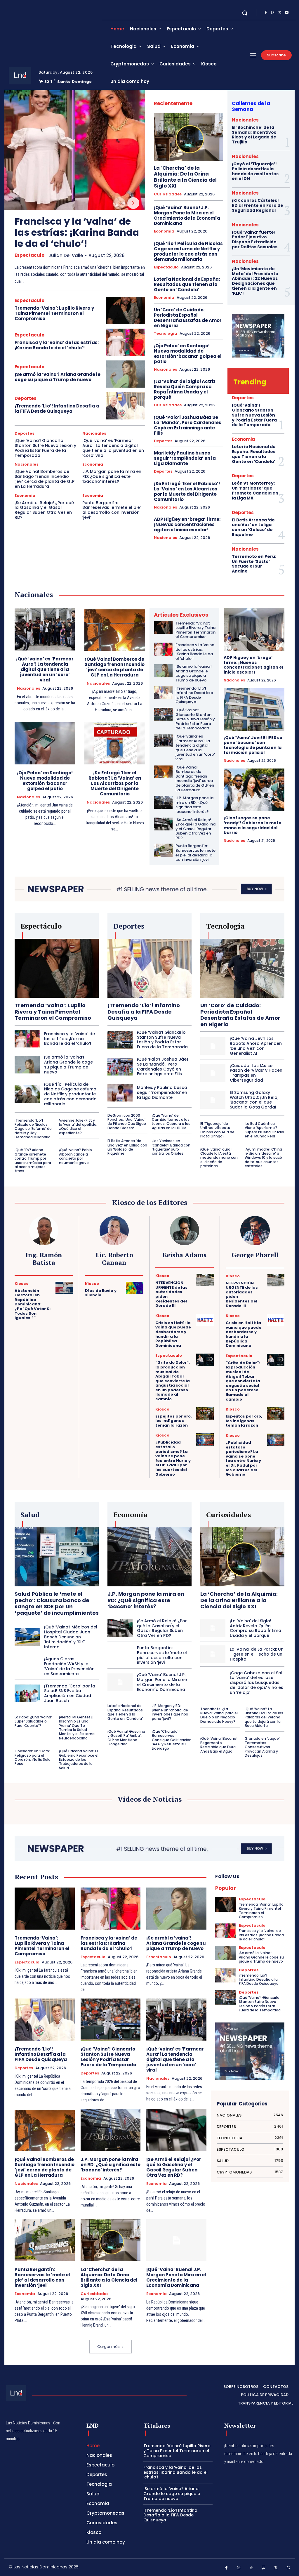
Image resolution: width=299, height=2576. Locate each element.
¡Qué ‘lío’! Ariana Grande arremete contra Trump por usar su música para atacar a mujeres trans (33, 1160)
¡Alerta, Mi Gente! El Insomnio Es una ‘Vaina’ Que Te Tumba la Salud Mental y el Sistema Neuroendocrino (77, 1728)
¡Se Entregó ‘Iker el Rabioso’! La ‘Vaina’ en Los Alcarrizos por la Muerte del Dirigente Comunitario (187, 491)
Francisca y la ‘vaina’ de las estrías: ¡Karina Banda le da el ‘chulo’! (77, 233)
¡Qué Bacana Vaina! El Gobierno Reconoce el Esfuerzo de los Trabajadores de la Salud (79, 1759)
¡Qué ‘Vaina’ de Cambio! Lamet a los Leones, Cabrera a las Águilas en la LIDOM (171, 1122)
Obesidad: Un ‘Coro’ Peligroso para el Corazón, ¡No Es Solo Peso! (33, 1757)
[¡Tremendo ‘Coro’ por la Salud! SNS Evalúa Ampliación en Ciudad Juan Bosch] (27, 1693)
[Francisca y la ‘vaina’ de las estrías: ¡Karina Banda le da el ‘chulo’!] (75, 150)
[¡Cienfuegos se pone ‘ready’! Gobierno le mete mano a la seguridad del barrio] (254, 790)
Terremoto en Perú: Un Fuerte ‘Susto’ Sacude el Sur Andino (254, 564)
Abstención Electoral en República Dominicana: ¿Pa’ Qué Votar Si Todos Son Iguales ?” (33, 1304)
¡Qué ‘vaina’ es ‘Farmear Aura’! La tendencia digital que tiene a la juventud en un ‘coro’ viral (113, 448)
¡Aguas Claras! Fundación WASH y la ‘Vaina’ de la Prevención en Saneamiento (69, 1666)
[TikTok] (251, 2568)
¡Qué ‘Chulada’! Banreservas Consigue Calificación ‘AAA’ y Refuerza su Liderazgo (172, 1740)
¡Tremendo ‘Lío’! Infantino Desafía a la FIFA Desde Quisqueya (57, 408)
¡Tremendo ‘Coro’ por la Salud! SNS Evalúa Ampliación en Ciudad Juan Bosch (70, 1693)
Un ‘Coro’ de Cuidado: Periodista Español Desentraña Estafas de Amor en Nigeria (188, 318)
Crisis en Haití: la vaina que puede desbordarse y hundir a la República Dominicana (173, 1334)
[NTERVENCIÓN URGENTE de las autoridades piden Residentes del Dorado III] (205, 1280)
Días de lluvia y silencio (101, 1293)
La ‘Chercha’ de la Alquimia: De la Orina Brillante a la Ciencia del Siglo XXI (185, 177)
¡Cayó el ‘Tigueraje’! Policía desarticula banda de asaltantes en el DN (255, 171)
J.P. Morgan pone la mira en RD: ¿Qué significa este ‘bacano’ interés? (112, 476)
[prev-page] (119, 203)
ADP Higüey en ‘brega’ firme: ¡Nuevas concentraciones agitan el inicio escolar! (187, 524)
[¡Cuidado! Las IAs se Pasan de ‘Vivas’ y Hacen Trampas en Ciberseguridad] (213, 1073)
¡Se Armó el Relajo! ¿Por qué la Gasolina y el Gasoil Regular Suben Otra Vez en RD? (44, 510)
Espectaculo (29, 255)
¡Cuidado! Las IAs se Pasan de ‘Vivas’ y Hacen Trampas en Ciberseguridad (256, 1073)
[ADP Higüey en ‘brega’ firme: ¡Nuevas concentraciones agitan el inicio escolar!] (254, 629)
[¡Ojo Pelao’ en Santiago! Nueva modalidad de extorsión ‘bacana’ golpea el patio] (45, 743)
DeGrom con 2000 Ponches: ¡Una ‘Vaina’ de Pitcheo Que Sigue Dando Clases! (127, 1122)
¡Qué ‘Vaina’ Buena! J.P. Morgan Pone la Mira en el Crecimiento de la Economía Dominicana (187, 215)
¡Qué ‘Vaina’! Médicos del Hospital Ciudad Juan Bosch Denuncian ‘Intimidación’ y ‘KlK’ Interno (71, 1637)
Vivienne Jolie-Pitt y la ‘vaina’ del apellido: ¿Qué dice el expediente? (78, 1127)
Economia (93, 464)
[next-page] (133, 203)
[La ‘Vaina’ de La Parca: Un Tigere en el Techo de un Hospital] (213, 1654)
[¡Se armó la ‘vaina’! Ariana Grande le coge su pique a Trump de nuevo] (126, 374)
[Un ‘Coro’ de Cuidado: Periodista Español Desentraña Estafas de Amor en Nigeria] (242, 968)
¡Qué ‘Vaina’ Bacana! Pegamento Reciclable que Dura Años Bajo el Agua (219, 1745)
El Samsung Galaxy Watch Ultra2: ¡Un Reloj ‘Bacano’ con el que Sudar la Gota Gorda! (254, 1100)
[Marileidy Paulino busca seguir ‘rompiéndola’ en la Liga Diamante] (120, 1092)
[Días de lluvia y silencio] (135, 1288)
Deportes (26, 398)
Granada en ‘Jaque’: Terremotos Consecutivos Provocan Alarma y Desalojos (263, 1747)
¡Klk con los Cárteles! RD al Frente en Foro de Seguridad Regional (258, 205)
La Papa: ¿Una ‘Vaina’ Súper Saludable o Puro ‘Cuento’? (33, 1721)
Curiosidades (168, 194)
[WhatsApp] (289, 2568)
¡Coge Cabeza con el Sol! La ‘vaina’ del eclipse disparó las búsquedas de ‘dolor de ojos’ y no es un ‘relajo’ (257, 1683)
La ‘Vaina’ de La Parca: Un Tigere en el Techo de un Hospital (257, 1654)
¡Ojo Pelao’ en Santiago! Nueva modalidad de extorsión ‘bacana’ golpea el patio (188, 354)
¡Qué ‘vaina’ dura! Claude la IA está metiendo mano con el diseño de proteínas (219, 1158)
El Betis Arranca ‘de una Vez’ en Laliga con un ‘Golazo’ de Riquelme (253, 527)
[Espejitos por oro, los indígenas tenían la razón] (205, 1413)
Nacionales (94, 433)
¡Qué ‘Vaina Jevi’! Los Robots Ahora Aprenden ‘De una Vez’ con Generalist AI (256, 1046)
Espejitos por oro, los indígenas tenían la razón (174, 1421)
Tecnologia (166, 334)
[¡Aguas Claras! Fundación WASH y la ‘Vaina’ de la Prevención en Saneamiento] (27, 1666)
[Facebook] (266, 13)
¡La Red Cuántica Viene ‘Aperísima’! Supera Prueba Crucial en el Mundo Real (264, 1130)
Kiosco (22, 1284)
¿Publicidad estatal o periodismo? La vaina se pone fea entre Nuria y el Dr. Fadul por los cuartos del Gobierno (173, 1458)
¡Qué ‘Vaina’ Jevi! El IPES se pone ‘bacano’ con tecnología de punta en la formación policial (253, 745)
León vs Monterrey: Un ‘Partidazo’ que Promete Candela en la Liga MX (255, 490)
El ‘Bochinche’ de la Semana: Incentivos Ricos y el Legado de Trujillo (254, 135)
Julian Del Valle (66, 255)
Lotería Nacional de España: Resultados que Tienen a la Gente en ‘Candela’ (187, 284)
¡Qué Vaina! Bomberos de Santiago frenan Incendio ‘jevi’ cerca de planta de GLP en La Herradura (45, 479)
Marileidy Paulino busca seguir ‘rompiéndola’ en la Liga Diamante (185, 458)
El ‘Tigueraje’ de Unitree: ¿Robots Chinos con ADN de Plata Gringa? (217, 1130)
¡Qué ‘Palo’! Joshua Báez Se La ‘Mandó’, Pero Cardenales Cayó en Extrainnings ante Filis (188, 425)
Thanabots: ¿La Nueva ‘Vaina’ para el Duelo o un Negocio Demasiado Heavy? (219, 1715)
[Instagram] (273, 13)
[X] (280, 13)
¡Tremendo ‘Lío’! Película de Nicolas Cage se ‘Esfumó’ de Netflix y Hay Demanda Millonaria (33, 1129)
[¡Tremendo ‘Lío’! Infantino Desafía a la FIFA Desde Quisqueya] (126, 406)
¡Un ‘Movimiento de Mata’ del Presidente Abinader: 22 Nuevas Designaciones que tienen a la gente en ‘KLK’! (255, 281)
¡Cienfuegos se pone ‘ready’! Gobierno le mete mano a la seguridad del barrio (253, 825)
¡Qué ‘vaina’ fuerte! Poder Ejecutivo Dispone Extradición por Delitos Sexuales (255, 240)
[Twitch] (264, 2568)
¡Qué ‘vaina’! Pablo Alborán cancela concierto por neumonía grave (75, 1156)
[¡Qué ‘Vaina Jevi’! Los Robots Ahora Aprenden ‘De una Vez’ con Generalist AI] (213, 1046)
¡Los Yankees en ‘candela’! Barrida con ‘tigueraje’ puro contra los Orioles (171, 1147)
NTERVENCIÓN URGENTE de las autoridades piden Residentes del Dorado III (171, 1294)
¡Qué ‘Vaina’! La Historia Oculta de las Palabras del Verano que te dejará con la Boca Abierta (264, 1717)
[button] (245, 13)
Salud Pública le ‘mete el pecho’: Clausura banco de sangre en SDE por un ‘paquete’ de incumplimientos (57, 1603)
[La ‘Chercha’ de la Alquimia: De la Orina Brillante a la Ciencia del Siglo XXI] (188, 137)
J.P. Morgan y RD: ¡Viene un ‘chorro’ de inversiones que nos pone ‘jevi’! (170, 1712)
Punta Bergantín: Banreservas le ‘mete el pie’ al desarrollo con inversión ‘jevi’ (112, 510)
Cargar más (108, 2347)
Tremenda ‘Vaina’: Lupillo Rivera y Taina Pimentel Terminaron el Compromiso (54, 313)
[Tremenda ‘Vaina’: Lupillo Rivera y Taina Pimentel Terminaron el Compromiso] (126, 310)
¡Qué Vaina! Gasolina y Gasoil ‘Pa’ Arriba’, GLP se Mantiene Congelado (126, 1738)
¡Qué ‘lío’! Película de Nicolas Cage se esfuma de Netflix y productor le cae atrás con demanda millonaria (188, 251)
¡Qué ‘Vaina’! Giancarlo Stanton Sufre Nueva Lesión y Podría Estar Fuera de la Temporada (45, 448)
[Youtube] (287, 13)
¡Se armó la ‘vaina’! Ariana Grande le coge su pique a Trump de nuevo (58, 377)
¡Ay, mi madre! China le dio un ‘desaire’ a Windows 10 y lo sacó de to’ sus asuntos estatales (263, 1158)
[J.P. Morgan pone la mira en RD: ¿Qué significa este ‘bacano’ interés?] (163, 802)
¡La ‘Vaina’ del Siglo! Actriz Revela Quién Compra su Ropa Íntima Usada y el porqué (185, 389)
